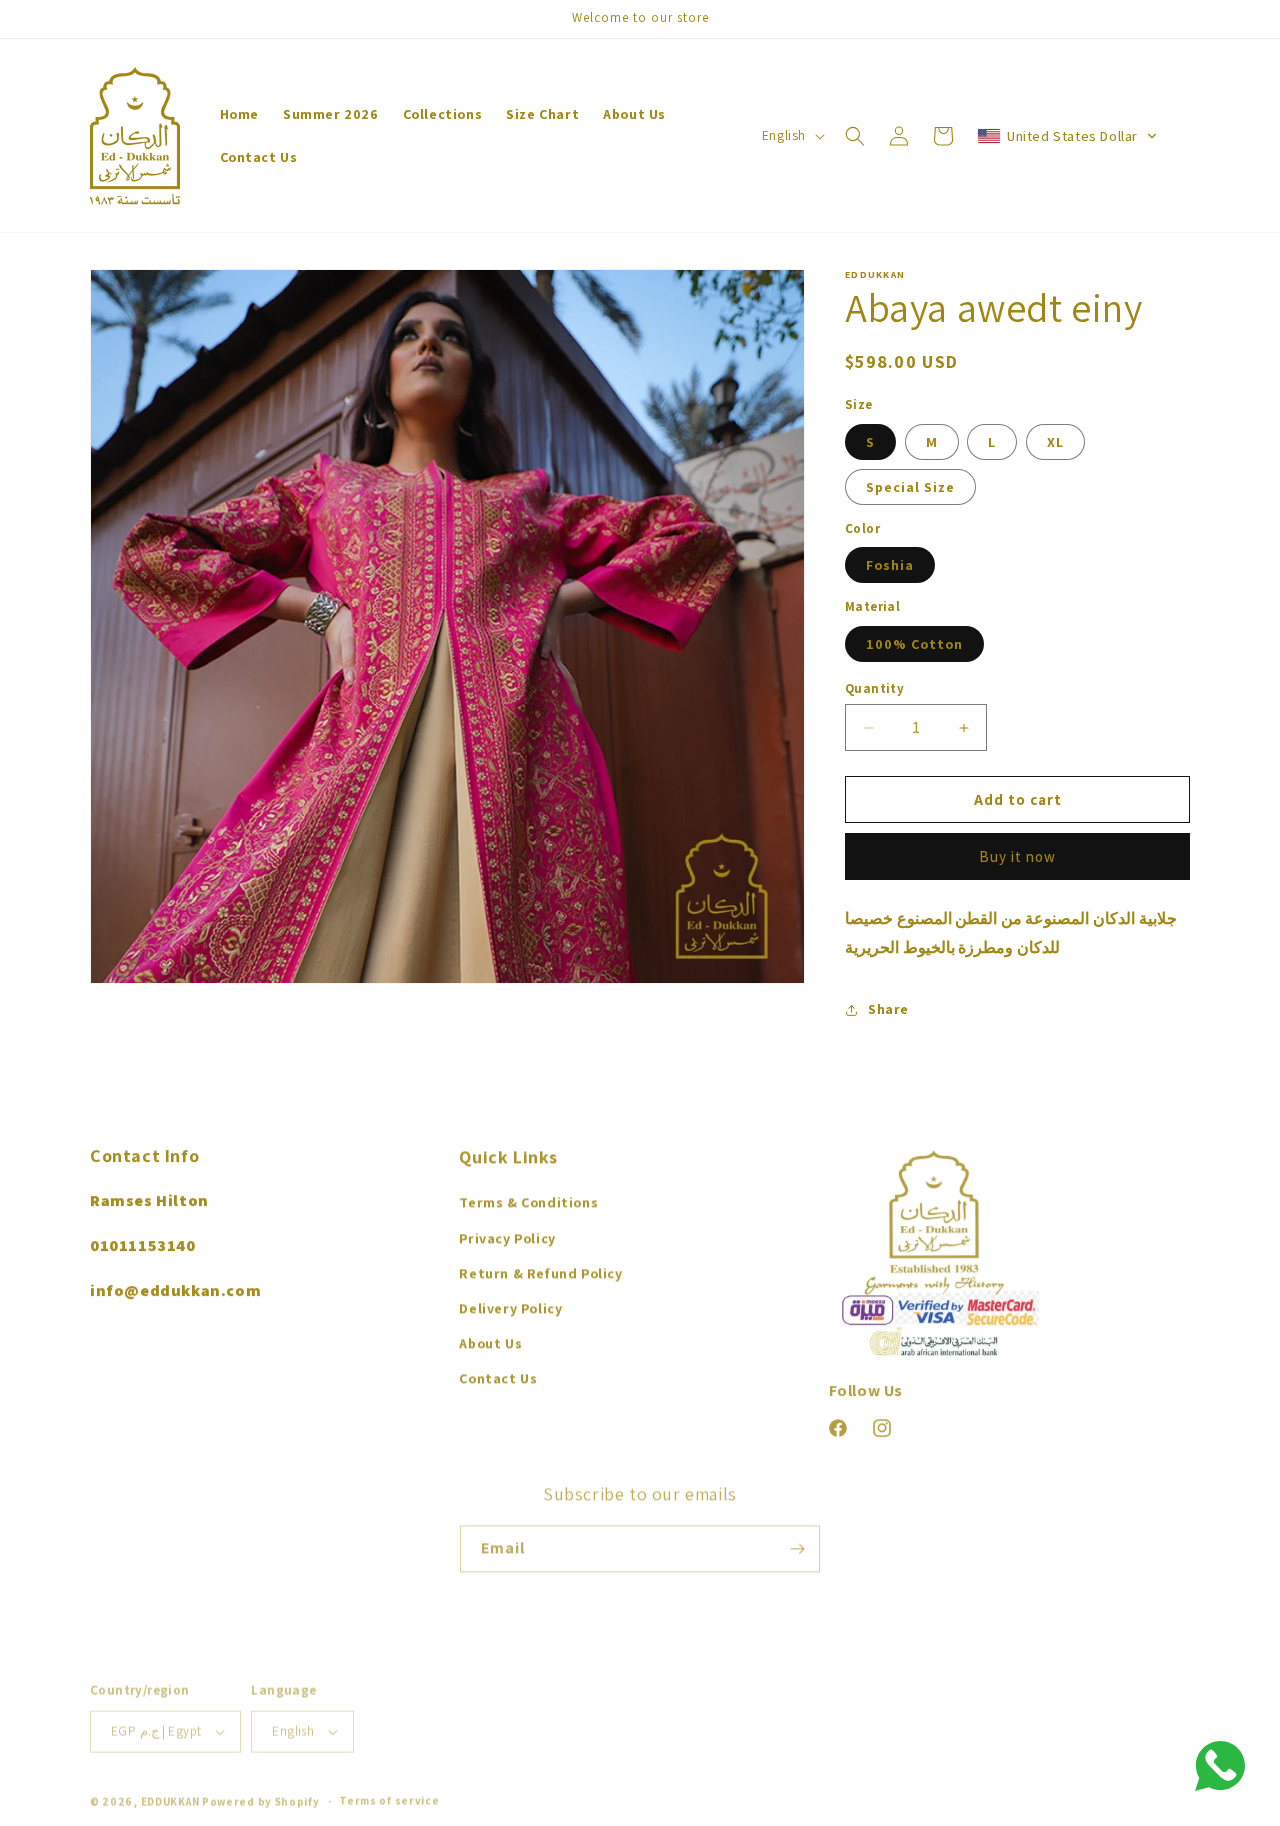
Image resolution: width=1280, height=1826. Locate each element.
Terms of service (389, 1791)
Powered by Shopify (261, 1792)
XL (1055, 442)
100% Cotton (914, 644)
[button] (855, 136)
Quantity (874, 688)
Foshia (890, 565)
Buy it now (1017, 856)
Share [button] (888, 1009)
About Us (490, 1341)
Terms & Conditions (528, 1200)
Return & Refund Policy (540, 1271)
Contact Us (498, 1376)
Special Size (910, 487)
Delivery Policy (510, 1306)
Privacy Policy (507, 1236)
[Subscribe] (797, 1542)
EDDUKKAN (170, 1792)
